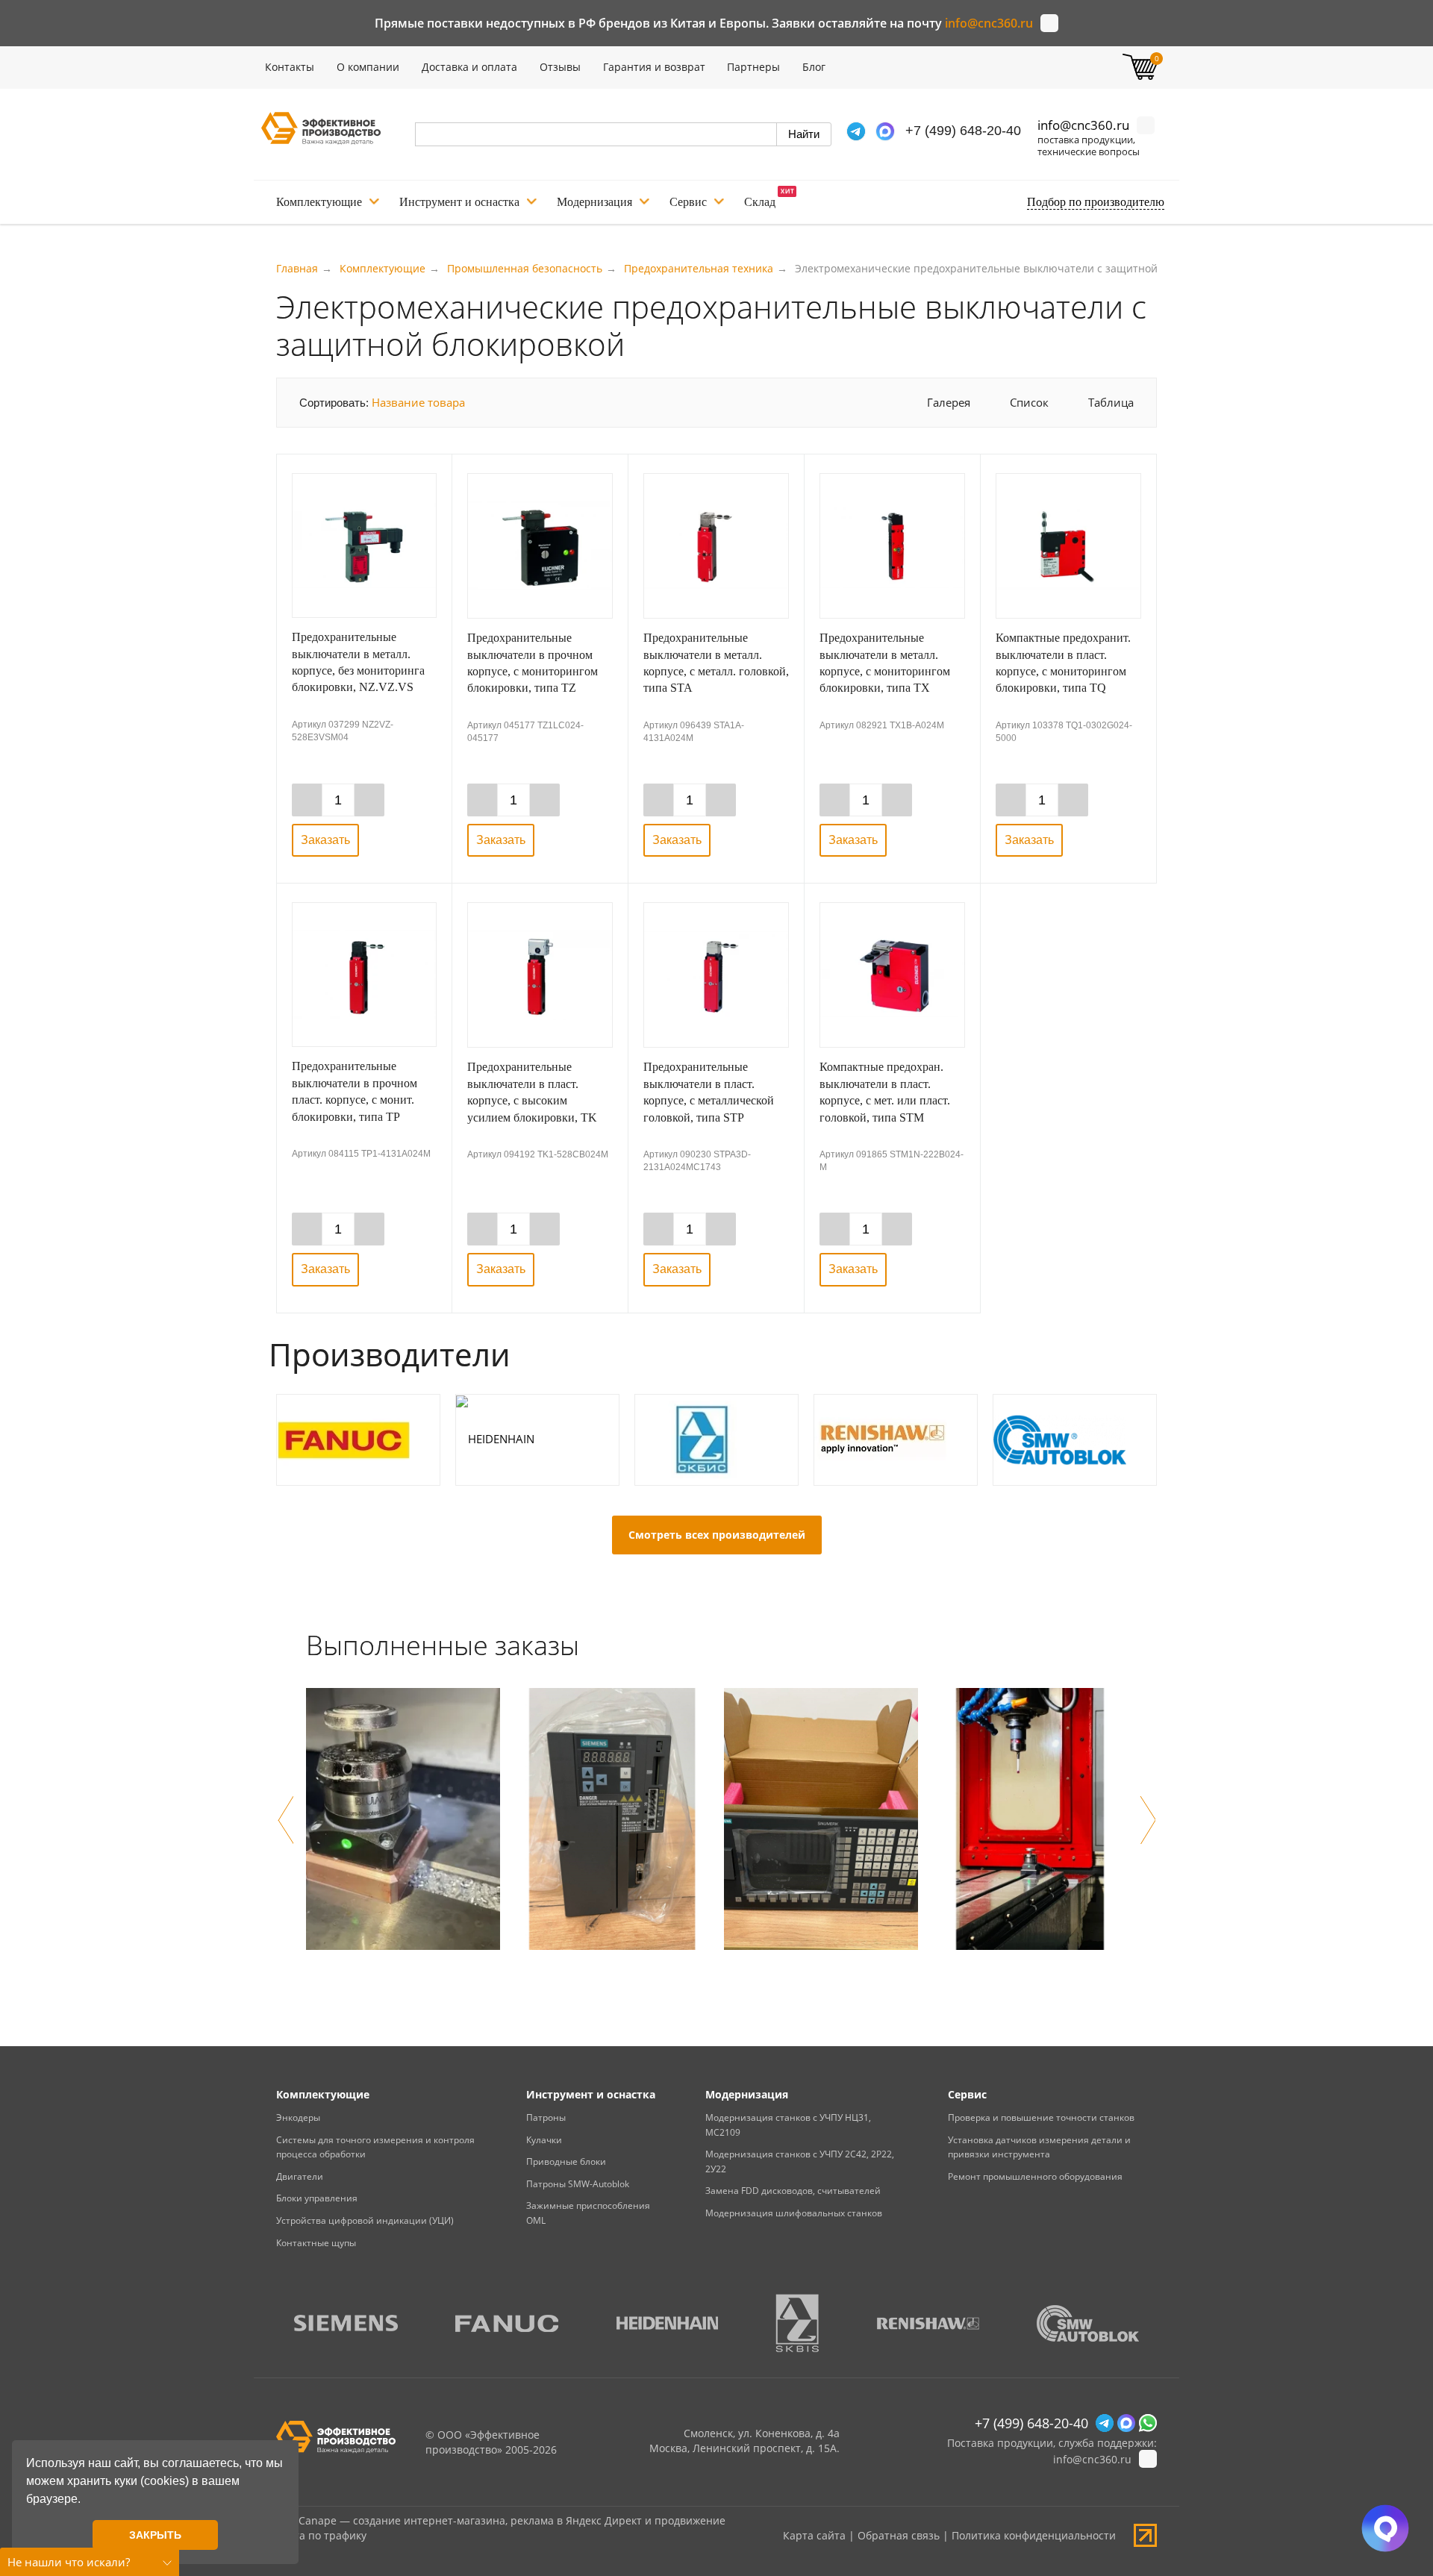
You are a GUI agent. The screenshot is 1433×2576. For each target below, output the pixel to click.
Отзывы (560, 67)
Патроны (546, 2117)
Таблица (1111, 402)
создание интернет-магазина (429, 2520)
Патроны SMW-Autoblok (578, 2184)
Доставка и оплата (469, 67)
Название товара (418, 402)
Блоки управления (317, 2198)
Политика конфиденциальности (1034, 2535)
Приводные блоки (566, 2161)
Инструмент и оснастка (459, 202)
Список (1029, 402)
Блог (814, 67)
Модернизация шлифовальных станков (794, 2213)
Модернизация (594, 202)
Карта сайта (814, 2535)
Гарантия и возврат (654, 67)
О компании (368, 67)
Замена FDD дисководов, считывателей (793, 2191)
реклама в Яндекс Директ (576, 2520)
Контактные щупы (316, 2243)
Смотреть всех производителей (717, 1535)
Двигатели (300, 2176)
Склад (760, 202)
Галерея (949, 402)
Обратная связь (899, 2535)
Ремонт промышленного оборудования (1035, 2176)
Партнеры (753, 67)
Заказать (325, 840)
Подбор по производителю (1096, 202)
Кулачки (544, 2140)
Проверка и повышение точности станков (1041, 2117)
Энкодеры (298, 2117)
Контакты (290, 67)
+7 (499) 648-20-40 (963, 131)
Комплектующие (319, 202)
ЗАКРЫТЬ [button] (155, 2535)
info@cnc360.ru (989, 23)
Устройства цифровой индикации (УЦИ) (365, 2220)
